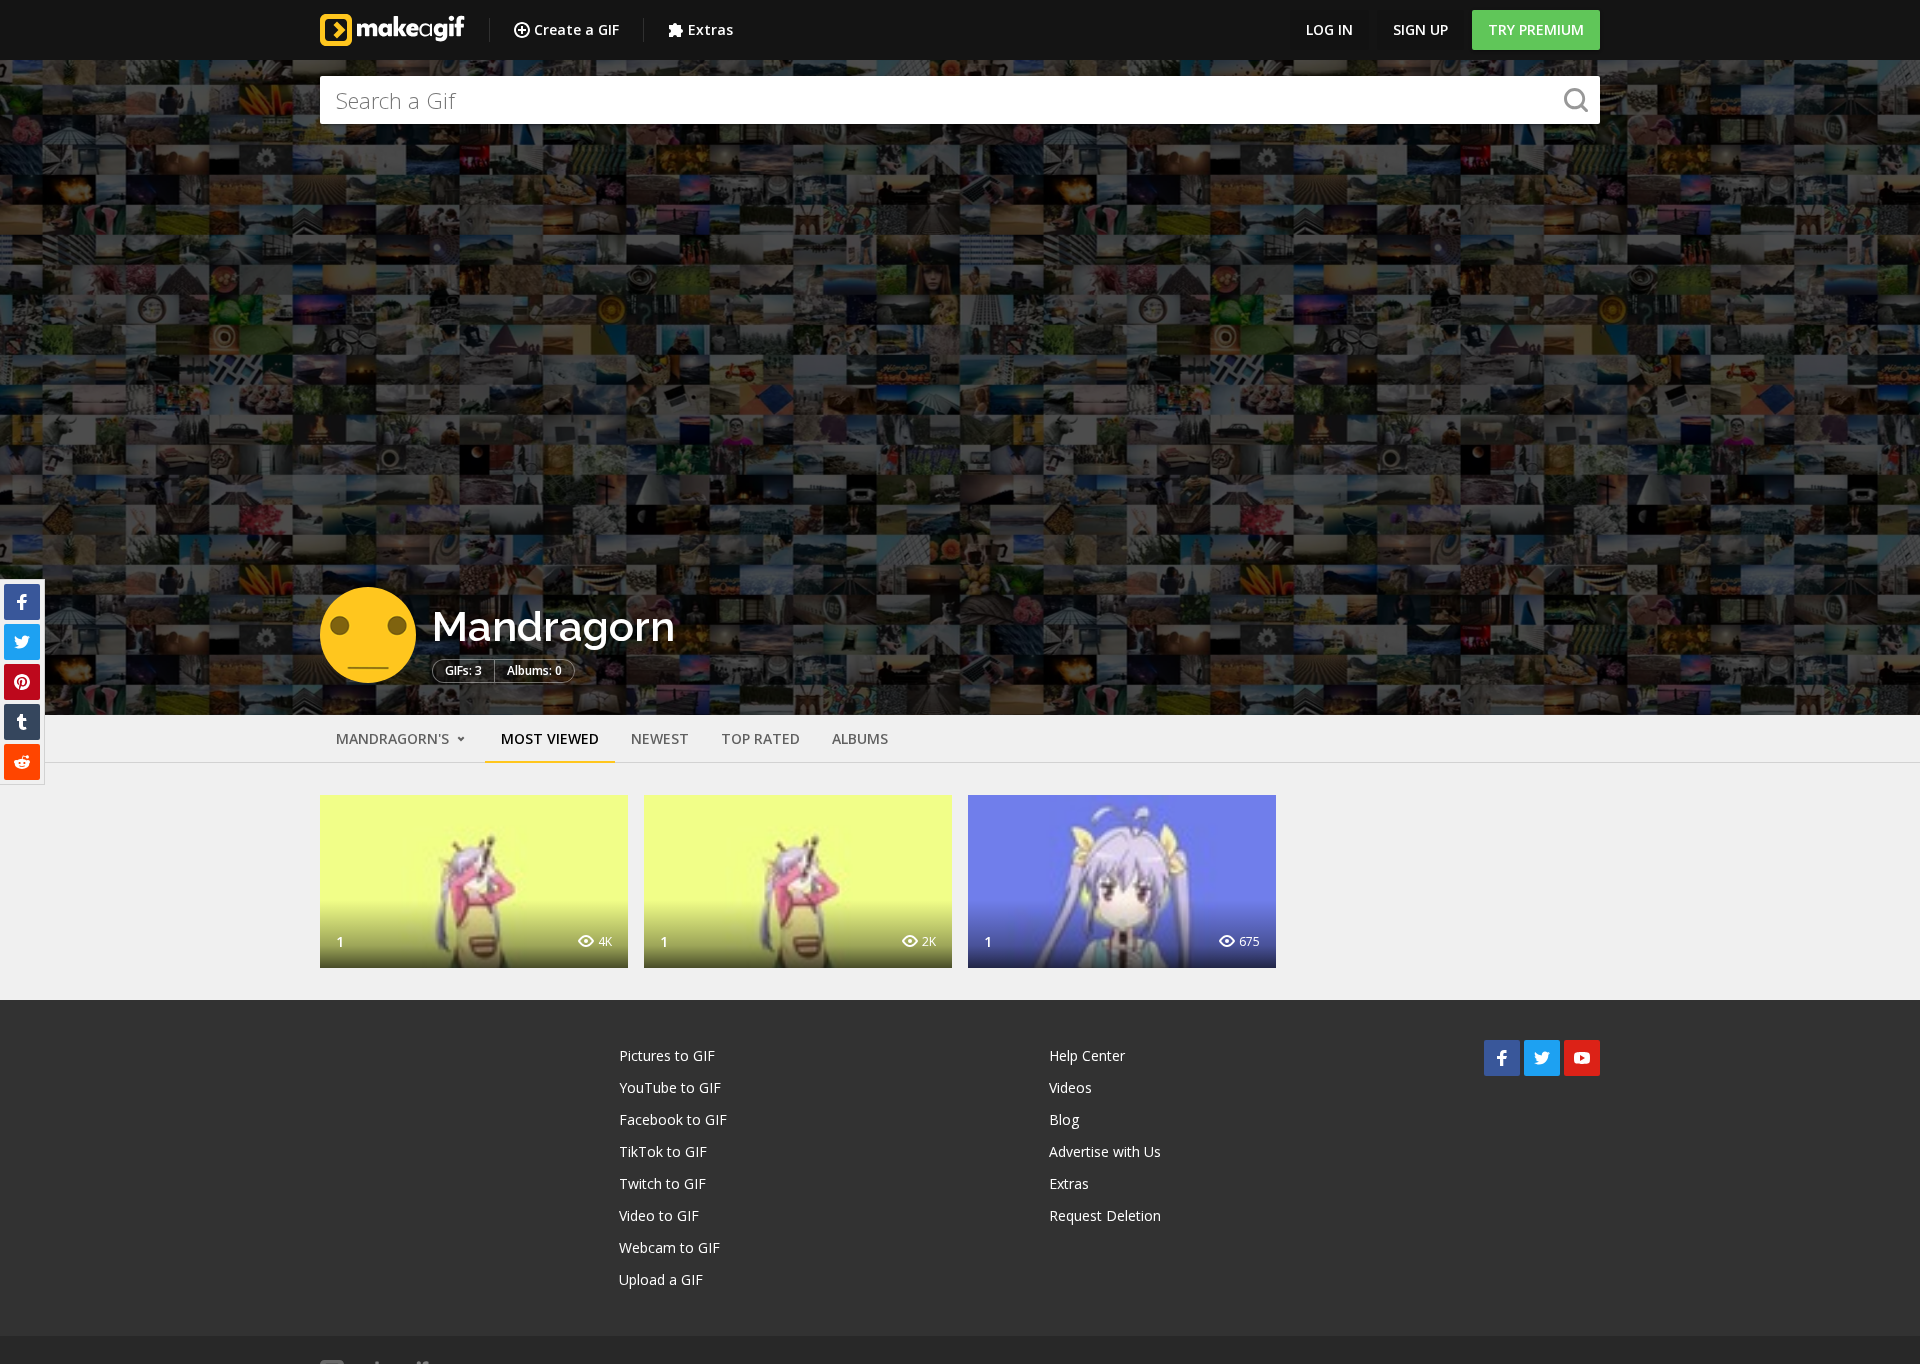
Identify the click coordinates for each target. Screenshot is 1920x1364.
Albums (860, 738)
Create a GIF (576, 29)
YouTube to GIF (670, 1087)
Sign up (1420, 29)
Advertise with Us (1105, 1151)
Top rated (760, 738)
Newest (660, 738)
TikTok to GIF (663, 1151)
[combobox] (960, 100)
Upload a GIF (661, 1279)
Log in (1329, 29)
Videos (1070, 1087)
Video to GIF (659, 1215)
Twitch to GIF (662, 1183)
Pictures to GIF (667, 1055)
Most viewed (550, 738)
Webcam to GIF (669, 1247)
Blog (1064, 1119)
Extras (710, 29)
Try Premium (1536, 29)
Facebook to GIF (673, 1119)
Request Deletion (1105, 1215)
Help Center (1087, 1055)
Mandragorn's (394, 738)
